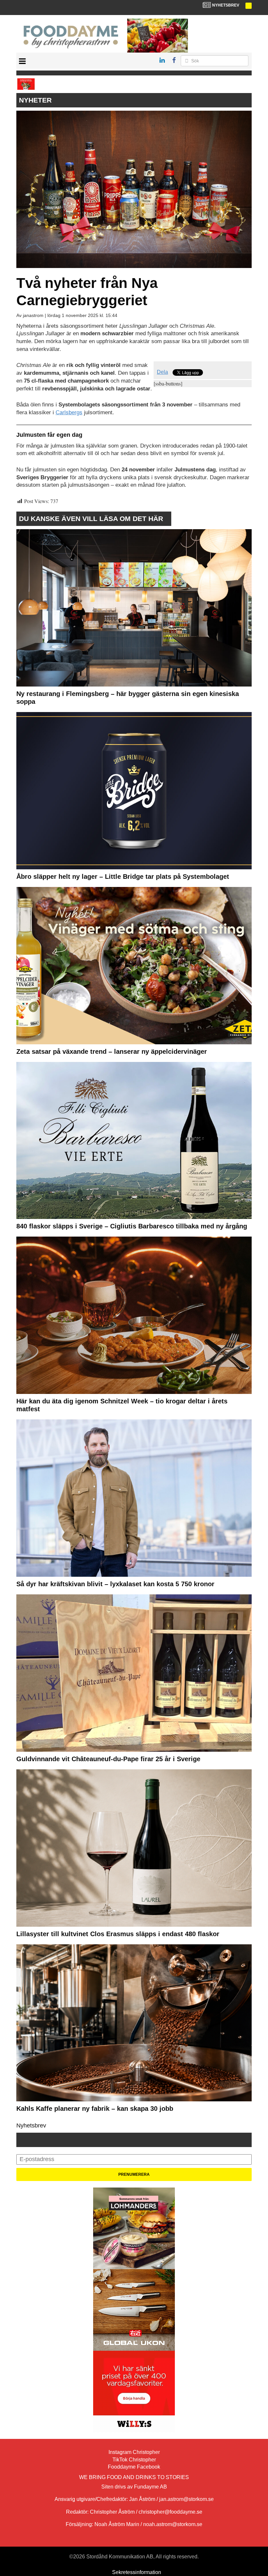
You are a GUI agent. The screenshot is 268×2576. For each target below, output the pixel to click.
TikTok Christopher (134, 2460)
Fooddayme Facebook (134, 2467)
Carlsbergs (69, 412)
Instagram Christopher (134, 2452)
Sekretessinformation (137, 2572)
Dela (162, 372)
